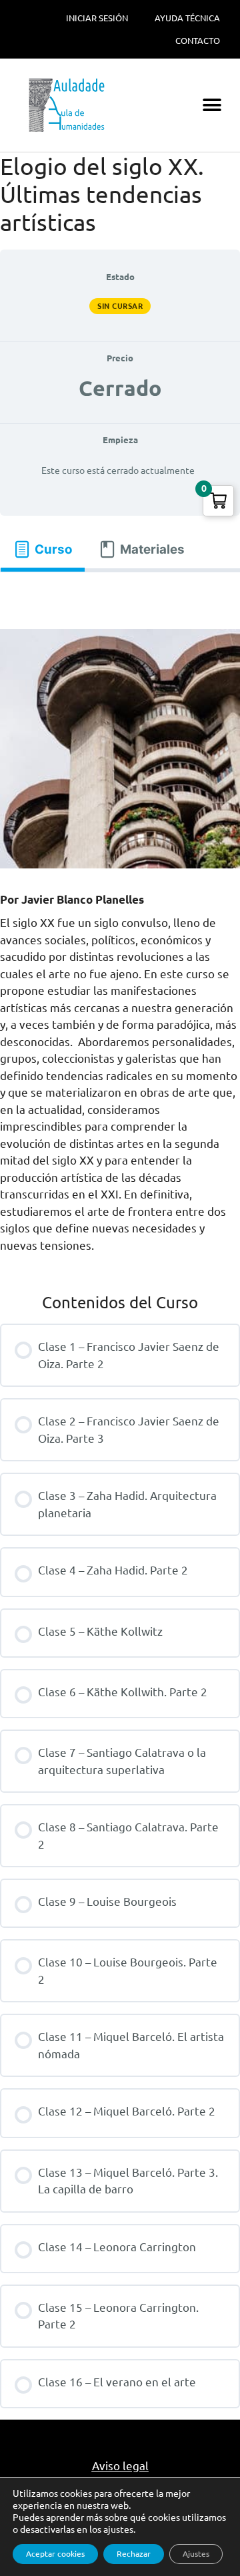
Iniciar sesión (97, 18)
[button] (212, 105)
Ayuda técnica (187, 18)
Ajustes (196, 2554)
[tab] (43, 549)
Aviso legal (120, 2466)
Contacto (198, 41)
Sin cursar (120, 306)
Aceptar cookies (55, 2554)
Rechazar (134, 2554)
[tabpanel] (120, 595)
